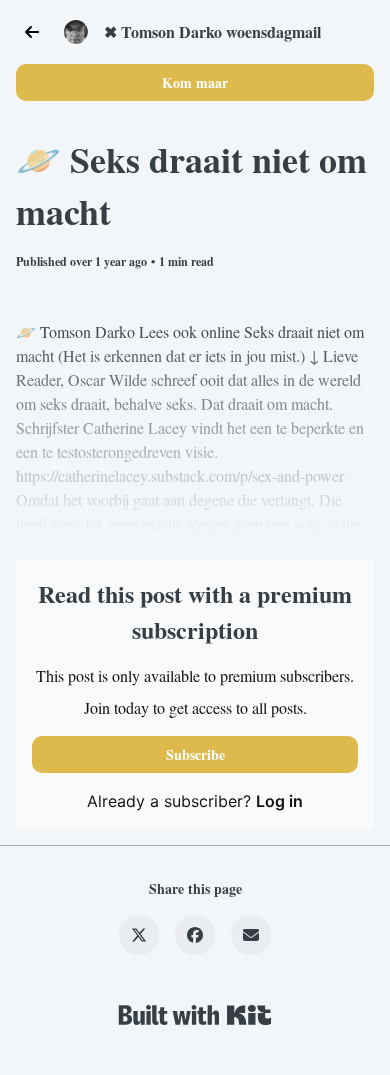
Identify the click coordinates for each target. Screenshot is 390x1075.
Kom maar (195, 82)
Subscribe (195, 754)
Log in (279, 801)
